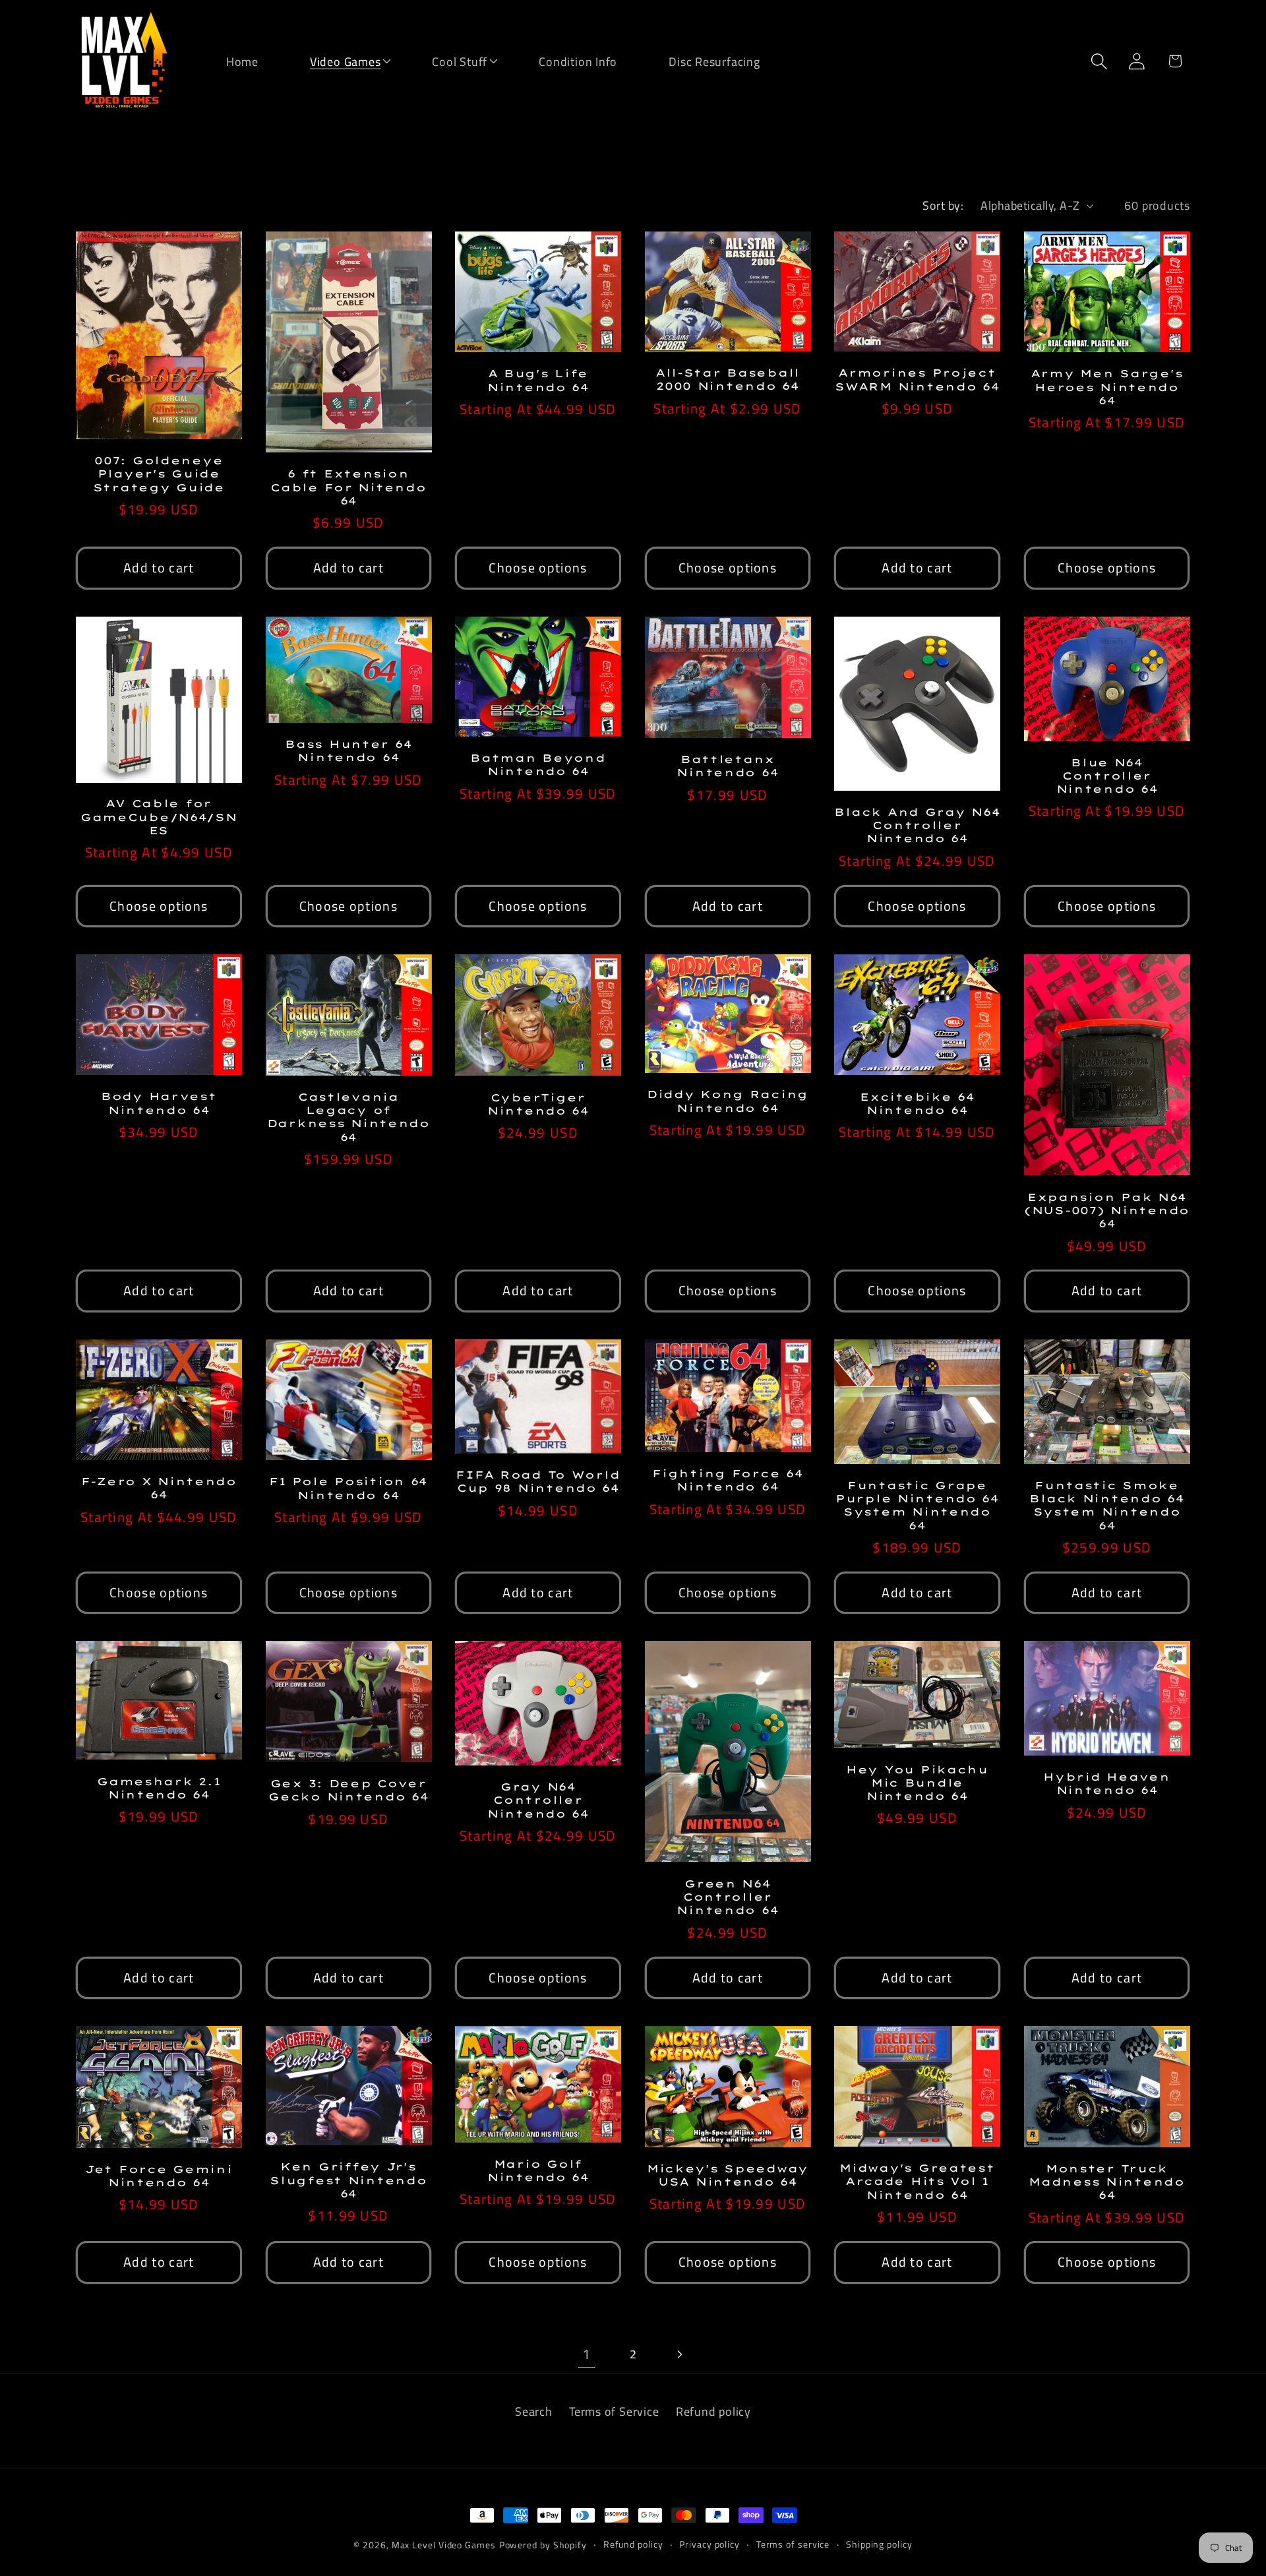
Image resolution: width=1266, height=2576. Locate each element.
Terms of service (793, 2544)
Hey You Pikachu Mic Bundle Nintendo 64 (917, 1783)
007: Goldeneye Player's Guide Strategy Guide (159, 474)
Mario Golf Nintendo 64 (538, 2170)
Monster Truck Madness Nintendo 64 (1107, 2182)
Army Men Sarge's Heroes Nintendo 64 (1107, 387)
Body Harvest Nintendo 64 (159, 1103)
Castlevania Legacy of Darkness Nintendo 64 (348, 1117)
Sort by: (943, 205)
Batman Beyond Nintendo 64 (538, 764)
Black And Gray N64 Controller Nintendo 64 (917, 825)
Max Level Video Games (444, 2545)
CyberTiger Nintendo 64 (538, 1104)
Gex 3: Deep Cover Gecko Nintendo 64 (348, 1790)
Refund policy (713, 2411)
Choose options (538, 568)
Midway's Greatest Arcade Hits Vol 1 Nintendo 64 (917, 2181)
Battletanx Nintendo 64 (727, 766)
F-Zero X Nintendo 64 (159, 1488)
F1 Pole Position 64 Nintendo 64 (348, 1488)
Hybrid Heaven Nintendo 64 (1106, 1783)
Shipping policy (879, 2544)
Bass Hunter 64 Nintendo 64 (348, 751)
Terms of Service (614, 2411)
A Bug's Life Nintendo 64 (538, 380)
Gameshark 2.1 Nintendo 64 (159, 1788)
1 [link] (587, 2354)
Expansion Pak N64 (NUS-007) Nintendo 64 (1107, 1211)
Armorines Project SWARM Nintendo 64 (917, 379)
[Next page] (679, 2354)
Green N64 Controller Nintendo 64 (727, 1897)
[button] (337, 60)
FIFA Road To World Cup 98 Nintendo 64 (538, 1481)
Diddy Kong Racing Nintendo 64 (728, 1101)
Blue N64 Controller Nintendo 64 (1107, 776)
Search (534, 2411)
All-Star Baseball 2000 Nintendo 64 (728, 379)
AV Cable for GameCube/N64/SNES (159, 817)
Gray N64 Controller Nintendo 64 (538, 1800)
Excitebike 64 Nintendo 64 (917, 1103)
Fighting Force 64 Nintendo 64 (727, 1480)
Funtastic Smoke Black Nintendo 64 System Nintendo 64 (1106, 1505)
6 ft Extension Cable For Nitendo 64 (348, 487)
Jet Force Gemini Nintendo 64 (159, 2176)
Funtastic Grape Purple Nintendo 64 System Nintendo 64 (917, 1505)
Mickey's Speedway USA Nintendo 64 (728, 2175)
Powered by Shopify (543, 2545)
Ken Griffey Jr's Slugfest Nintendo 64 (348, 2180)
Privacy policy (709, 2544)
